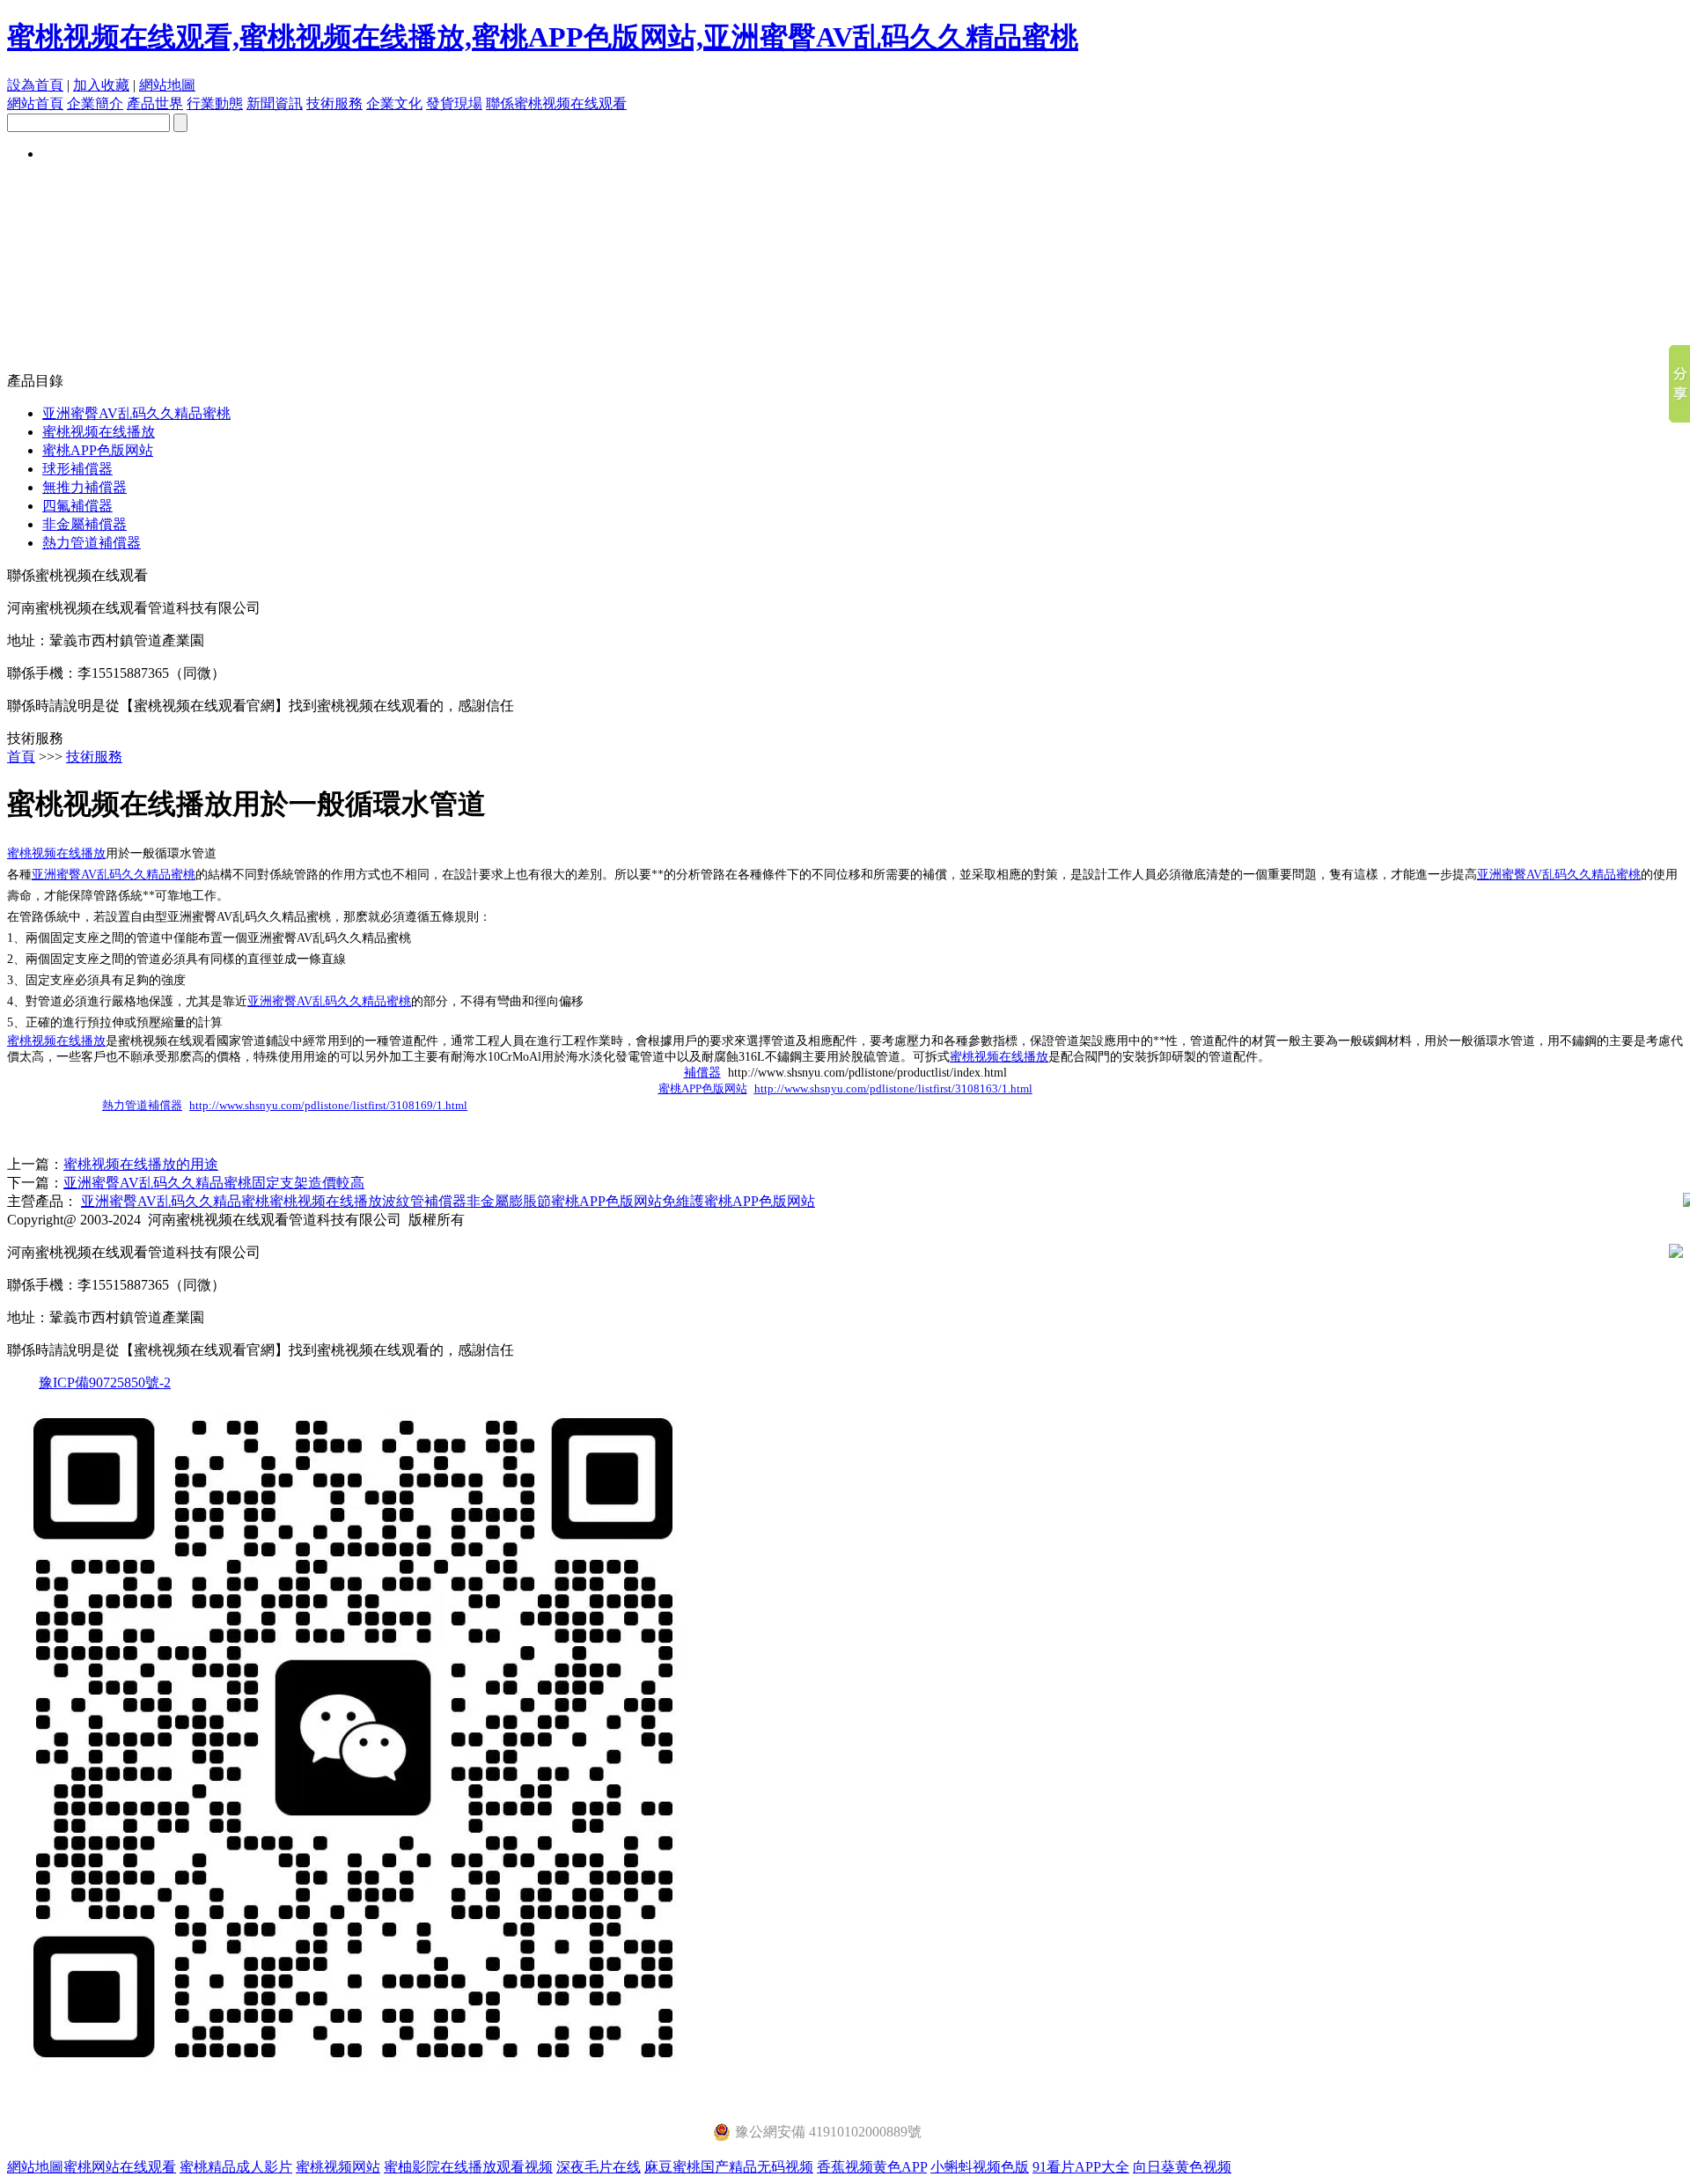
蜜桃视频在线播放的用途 (141, 1164)
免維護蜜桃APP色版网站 (738, 1201)
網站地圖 (167, 85)
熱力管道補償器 (92, 543)
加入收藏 (101, 85)
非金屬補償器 (84, 524)
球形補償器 (77, 469)
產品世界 (155, 103)
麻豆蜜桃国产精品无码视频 (729, 2167)
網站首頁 (35, 103)
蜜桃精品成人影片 (236, 2167)
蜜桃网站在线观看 (120, 2167)
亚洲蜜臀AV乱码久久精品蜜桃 (136, 413)
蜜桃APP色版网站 (98, 450)
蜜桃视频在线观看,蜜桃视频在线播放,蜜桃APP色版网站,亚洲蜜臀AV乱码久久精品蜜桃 (543, 37)
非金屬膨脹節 (509, 1201)
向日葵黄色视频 (1182, 2167)
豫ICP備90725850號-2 (105, 1382)
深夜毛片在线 (599, 2167)
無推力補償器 (84, 487)
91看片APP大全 (1081, 2167)
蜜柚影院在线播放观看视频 (468, 2167)
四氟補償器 (77, 506)
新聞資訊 (275, 103)
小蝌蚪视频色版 (980, 2167)
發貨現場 (454, 103)
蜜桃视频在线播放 (99, 432)
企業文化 (394, 103)
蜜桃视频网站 (338, 2167)
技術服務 (334, 103)
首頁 (21, 757)
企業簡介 (95, 103)
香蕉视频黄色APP (872, 2167)
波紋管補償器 (424, 1201)
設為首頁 (35, 85)
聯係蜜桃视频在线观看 (556, 103)
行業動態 (215, 103)
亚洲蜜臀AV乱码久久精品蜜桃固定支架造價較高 (214, 1183)
